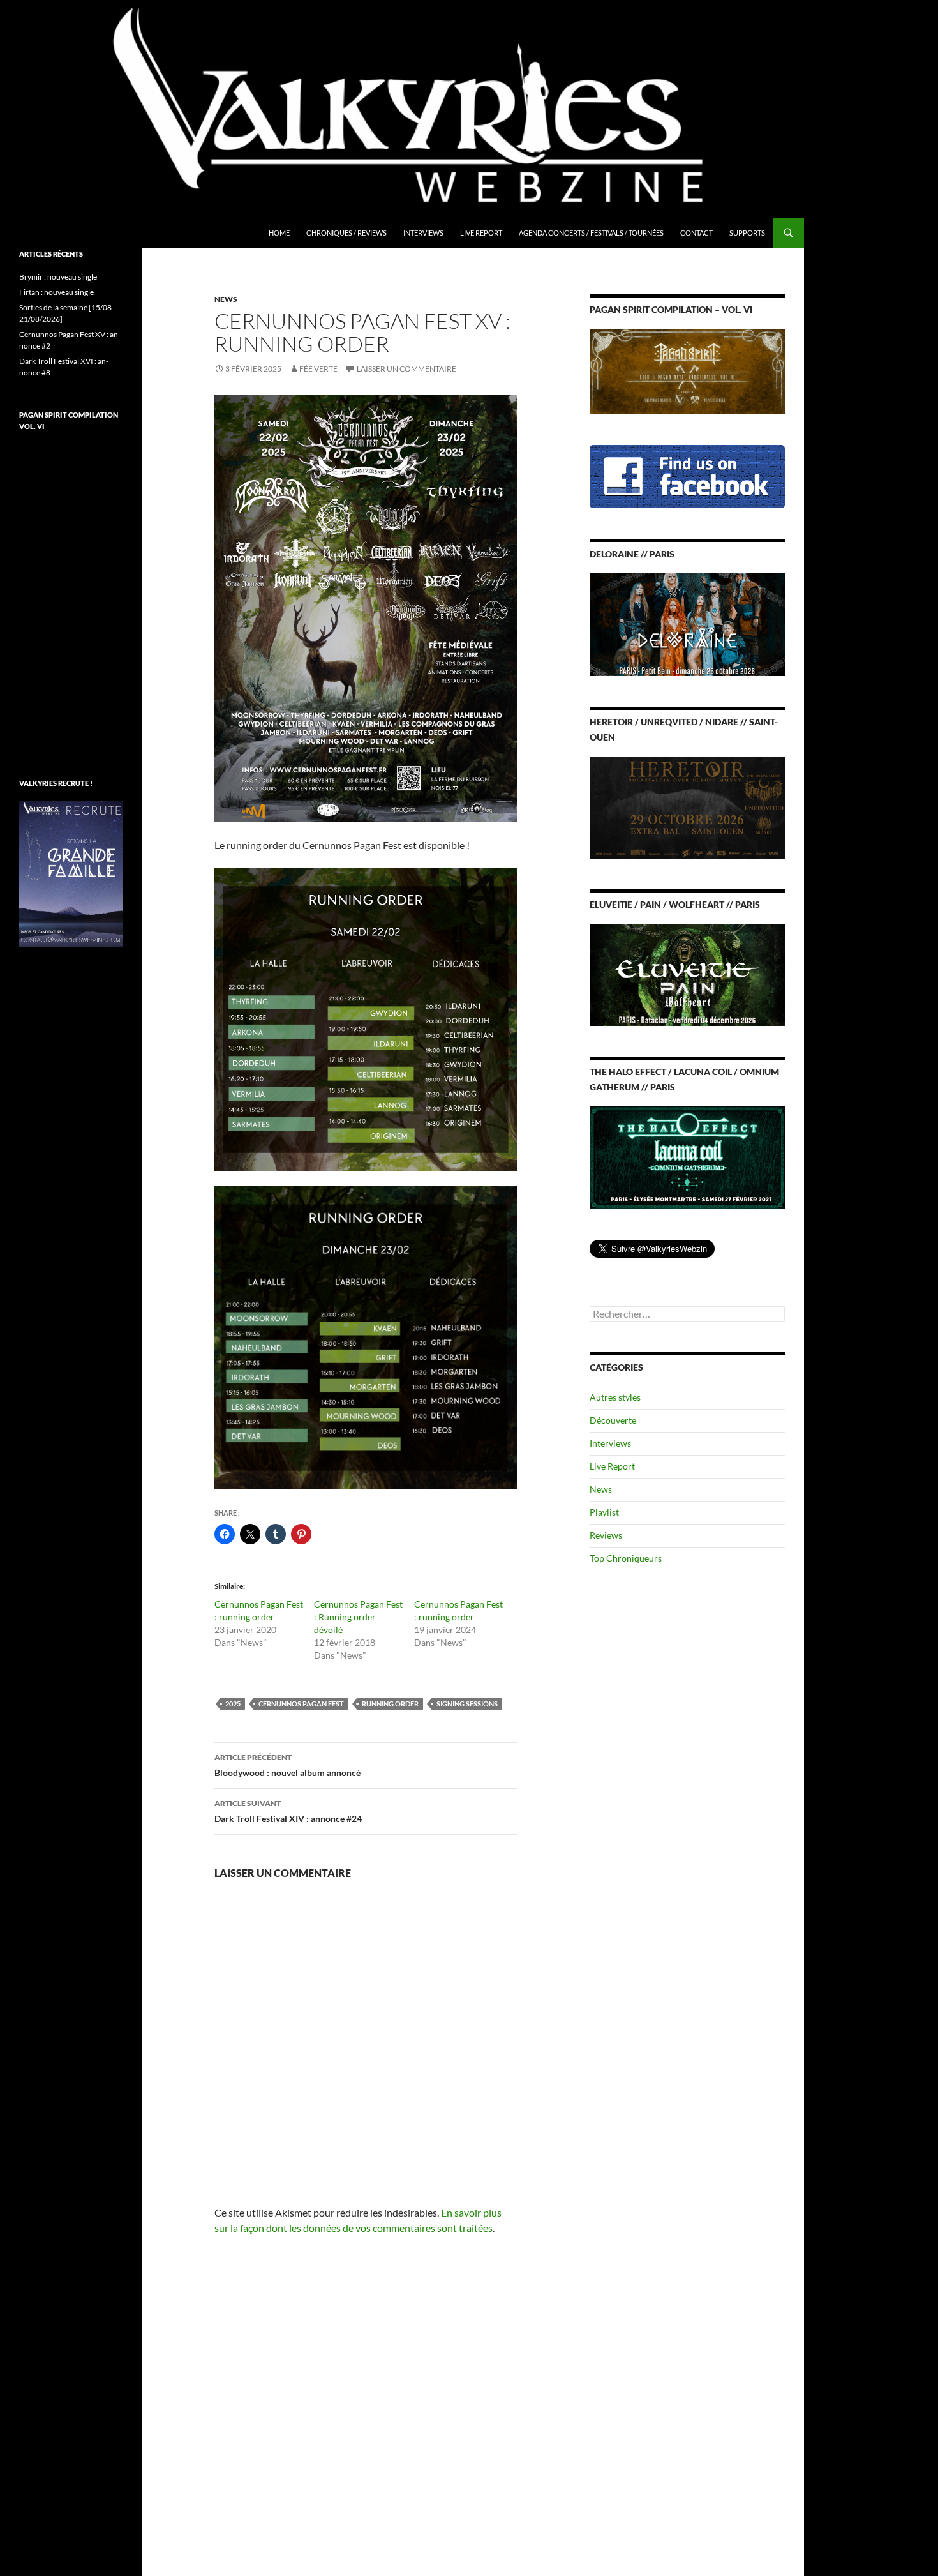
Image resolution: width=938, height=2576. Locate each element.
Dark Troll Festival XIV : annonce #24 (288, 1811)
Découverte (613, 1420)
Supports (747, 233)
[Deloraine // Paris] (687, 623)
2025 (233, 1704)
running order (390, 1704)
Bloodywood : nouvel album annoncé (287, 1765)
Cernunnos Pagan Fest (301, 1704)
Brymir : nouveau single (58, 277)
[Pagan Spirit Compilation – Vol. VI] (687, 371)
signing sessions (467, 1704)
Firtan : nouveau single (56, 292)
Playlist (604, 1512)
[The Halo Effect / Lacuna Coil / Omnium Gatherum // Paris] (687, 1156)
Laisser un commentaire (406, 369)
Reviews (606, 1535)
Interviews (423, 233)
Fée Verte (318, 369)
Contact (696, 233)
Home (279, 233)
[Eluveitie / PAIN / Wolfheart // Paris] (687, 974)
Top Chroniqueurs (626, 1558)
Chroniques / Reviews (346, 233)
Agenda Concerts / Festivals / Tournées (591, 233)
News (226, 299)
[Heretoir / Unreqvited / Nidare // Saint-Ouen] (687, 806)
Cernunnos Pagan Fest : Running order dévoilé (358, 1617)
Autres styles (615, 1397)
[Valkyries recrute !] (71, 872)
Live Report (481, 233)
